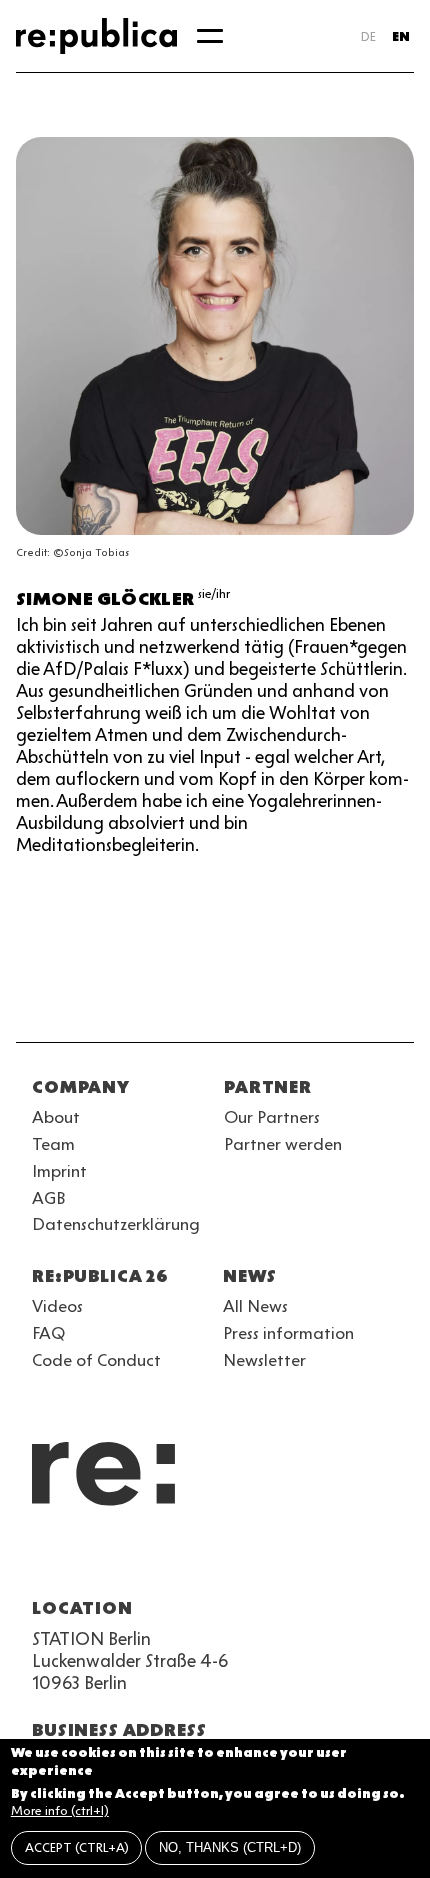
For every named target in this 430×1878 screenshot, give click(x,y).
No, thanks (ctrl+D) (230, 1847)
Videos (57, 1306)
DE (368, 36)
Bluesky (116, 1560)
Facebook (296, 1560)
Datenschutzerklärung (116, 1224)
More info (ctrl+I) (60, 1810)
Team (53, 1144)
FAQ (48, 1333)
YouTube (44, 1560)
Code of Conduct (96, 1360)
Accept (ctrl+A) (77, 1847)
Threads (260, 1560)
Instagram (80, 1560)
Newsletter (264, 1360)
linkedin (188, 1560)
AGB (49, 1198)
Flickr (224, 1560)
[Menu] (210, 36)
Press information (288, 1333)
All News (255, 1306)
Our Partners (272, 1117)
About (56, 1117)
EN (401, 36)
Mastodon (152, 1560)
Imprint (59, 1171)
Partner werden (283, 1144)
